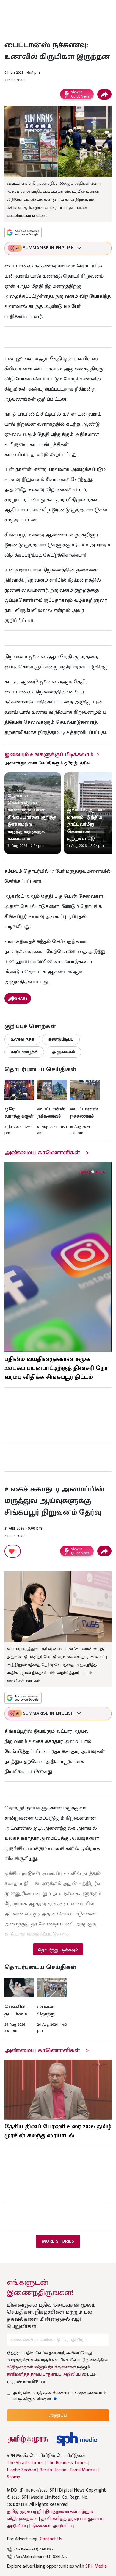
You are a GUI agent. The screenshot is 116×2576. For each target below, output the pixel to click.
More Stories (58, 2241)
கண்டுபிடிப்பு (61, 1039)
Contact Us (51, 2539)
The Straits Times (25, 2463)
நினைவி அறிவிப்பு (53, 2526)
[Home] (77, 2439)
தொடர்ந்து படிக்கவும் (58, 1950)
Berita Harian (53, 2470)
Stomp (14, 2477)
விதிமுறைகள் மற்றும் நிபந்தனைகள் (41, 2367)
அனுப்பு (58, 2415)
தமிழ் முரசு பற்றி (24, 2512)
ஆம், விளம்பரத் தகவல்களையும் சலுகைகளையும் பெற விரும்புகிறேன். (59, 2396)
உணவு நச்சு (22, 1039)
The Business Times (67, 2463)
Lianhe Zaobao (22, 2470)
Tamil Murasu (83, 2470)
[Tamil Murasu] (28, 2439)
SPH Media (96, 2566)
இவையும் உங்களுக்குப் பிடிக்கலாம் (49, 755)
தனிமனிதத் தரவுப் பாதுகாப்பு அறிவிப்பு (44, 2374)
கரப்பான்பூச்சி (24, 1052)
